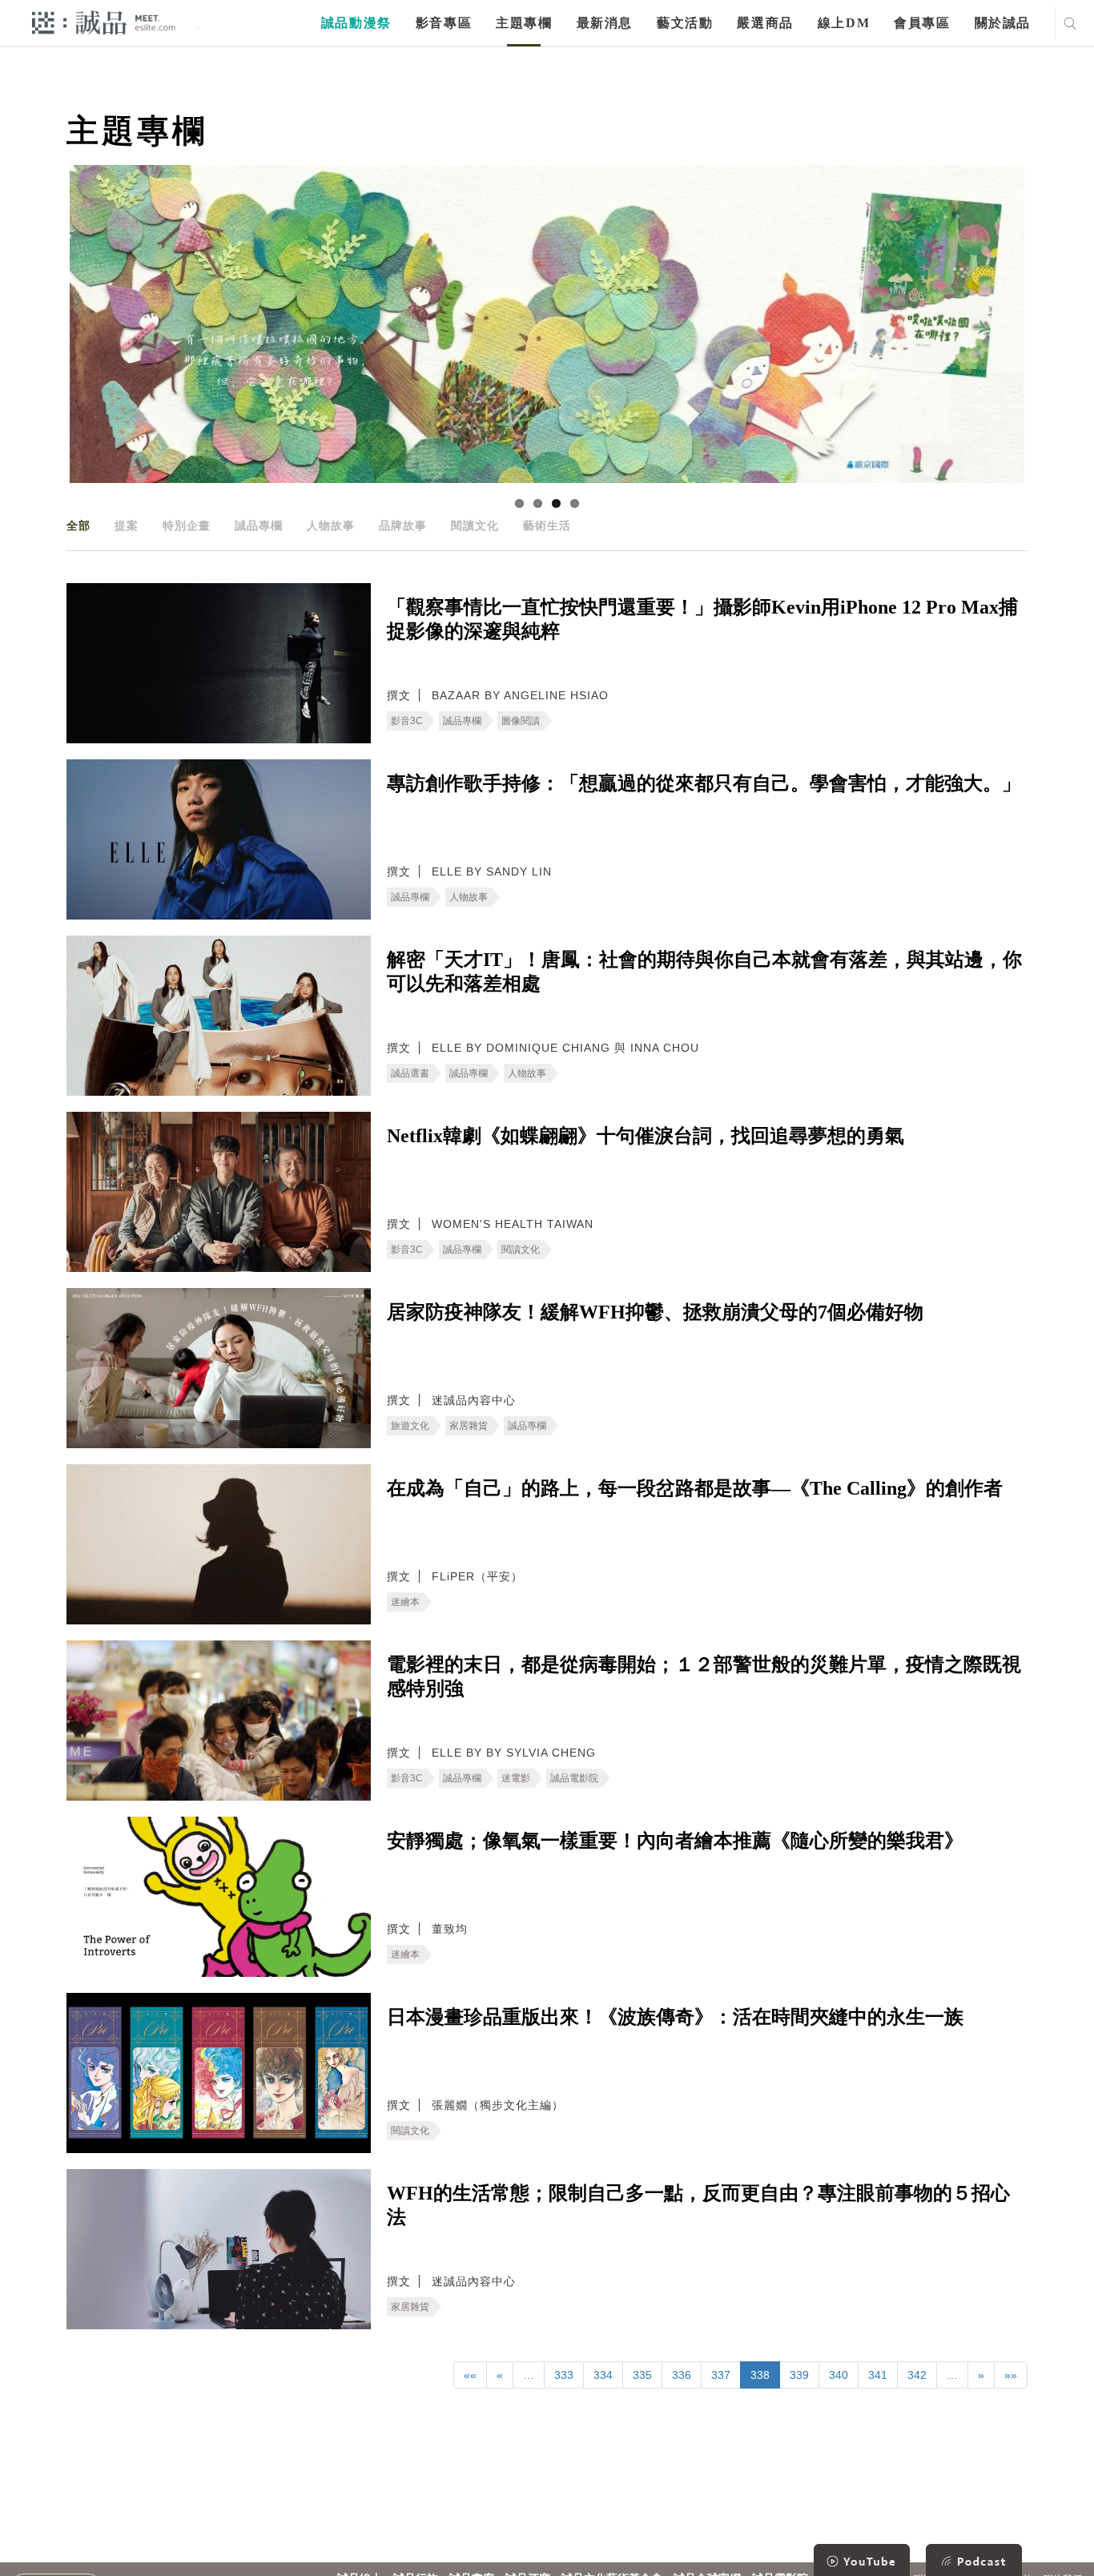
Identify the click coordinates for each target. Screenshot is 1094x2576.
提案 (127, 525)
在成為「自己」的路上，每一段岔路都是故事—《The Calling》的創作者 (695, 1488)
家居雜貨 (469, 1426)
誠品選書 (410, 1073)
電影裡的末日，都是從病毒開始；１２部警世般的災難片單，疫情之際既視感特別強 (704, 1676)
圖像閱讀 (521, 721)
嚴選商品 (765, 23)
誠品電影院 (574, 1778)
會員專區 (922, 23)
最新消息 (605, 23)
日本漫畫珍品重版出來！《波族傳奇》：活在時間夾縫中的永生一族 (675, 2017)
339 (799, 2375)
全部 (78, 525)
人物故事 (331, 525)
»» (1011, 2375)
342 (917, 2375)
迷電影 (516, 1778)
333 (564, 2375)
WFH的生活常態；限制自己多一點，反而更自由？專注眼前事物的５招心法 (698, 2205)
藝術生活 (547, 525)
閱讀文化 (475, 525)
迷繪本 (405, 1602)
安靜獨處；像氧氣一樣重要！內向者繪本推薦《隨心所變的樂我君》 (675, 1841)
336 (682, 2375)
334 (603, 2375)
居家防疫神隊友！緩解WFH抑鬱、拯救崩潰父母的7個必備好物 (655, 1312)
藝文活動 (685, 23)
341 (878, 2375)
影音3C (407, 721)
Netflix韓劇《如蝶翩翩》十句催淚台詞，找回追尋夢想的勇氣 (646, 1136)
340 (839, 2375)
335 (642, 2375)
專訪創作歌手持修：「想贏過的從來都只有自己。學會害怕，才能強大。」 (704, 783)
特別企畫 (187, 525)
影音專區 (444, 23)
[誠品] (104, 22)
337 (721, 2375)
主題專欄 (524, 23)
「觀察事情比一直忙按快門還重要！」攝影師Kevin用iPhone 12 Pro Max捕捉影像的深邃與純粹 (702, 619)
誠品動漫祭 (356, 23)
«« (470, 2375)
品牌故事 (403, 525)
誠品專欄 (259, 525)
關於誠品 (1003, 23)
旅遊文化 (410, 1426)
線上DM (844, 23)
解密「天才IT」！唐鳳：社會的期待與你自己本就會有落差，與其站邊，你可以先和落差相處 (704, 972)
